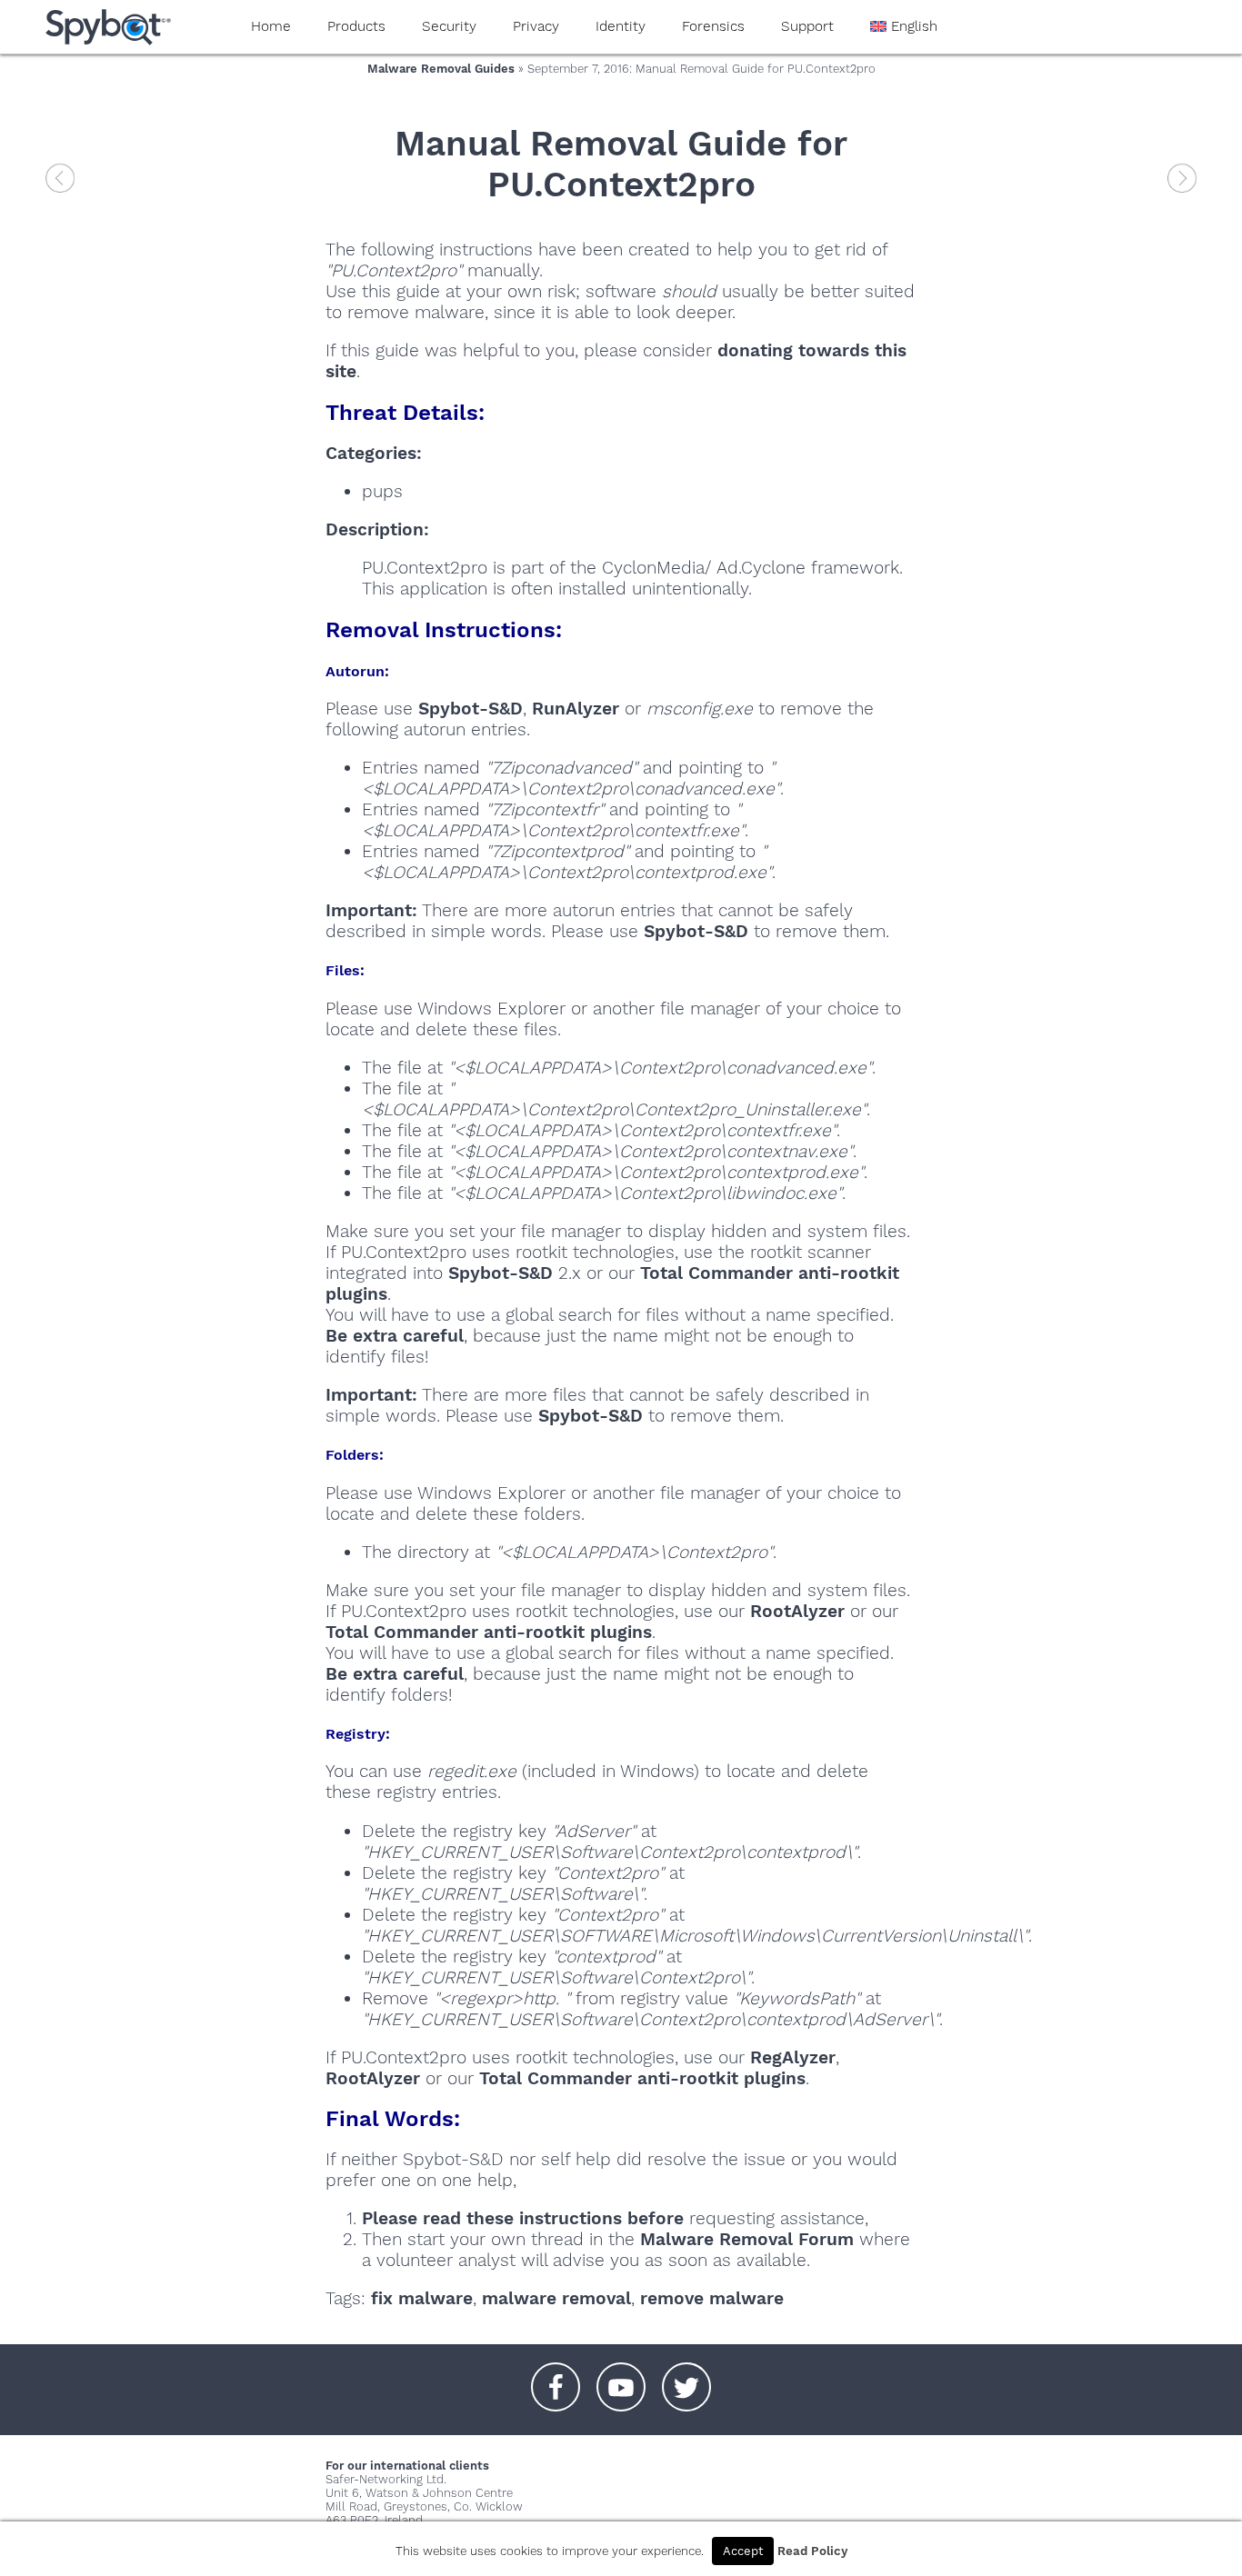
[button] (556, 2378)
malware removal (556, 2298)
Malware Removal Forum (747, 2239)
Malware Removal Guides (441, 69)
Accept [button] (743, 2551)
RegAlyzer (793, 2057)
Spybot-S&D (471, 709)
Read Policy (812, 2551)
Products (356, 26)
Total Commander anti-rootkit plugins (489, 1632)
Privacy (536, 26)
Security (449, 26)
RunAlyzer (576, 709)
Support (807, 26)
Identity (621, 26)
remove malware (712, 2298)
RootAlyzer (797, 1611)
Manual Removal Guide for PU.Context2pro (621, 164)
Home (271, 26)
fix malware (422, 2298)
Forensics (713, 26)
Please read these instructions (492, 2218)
